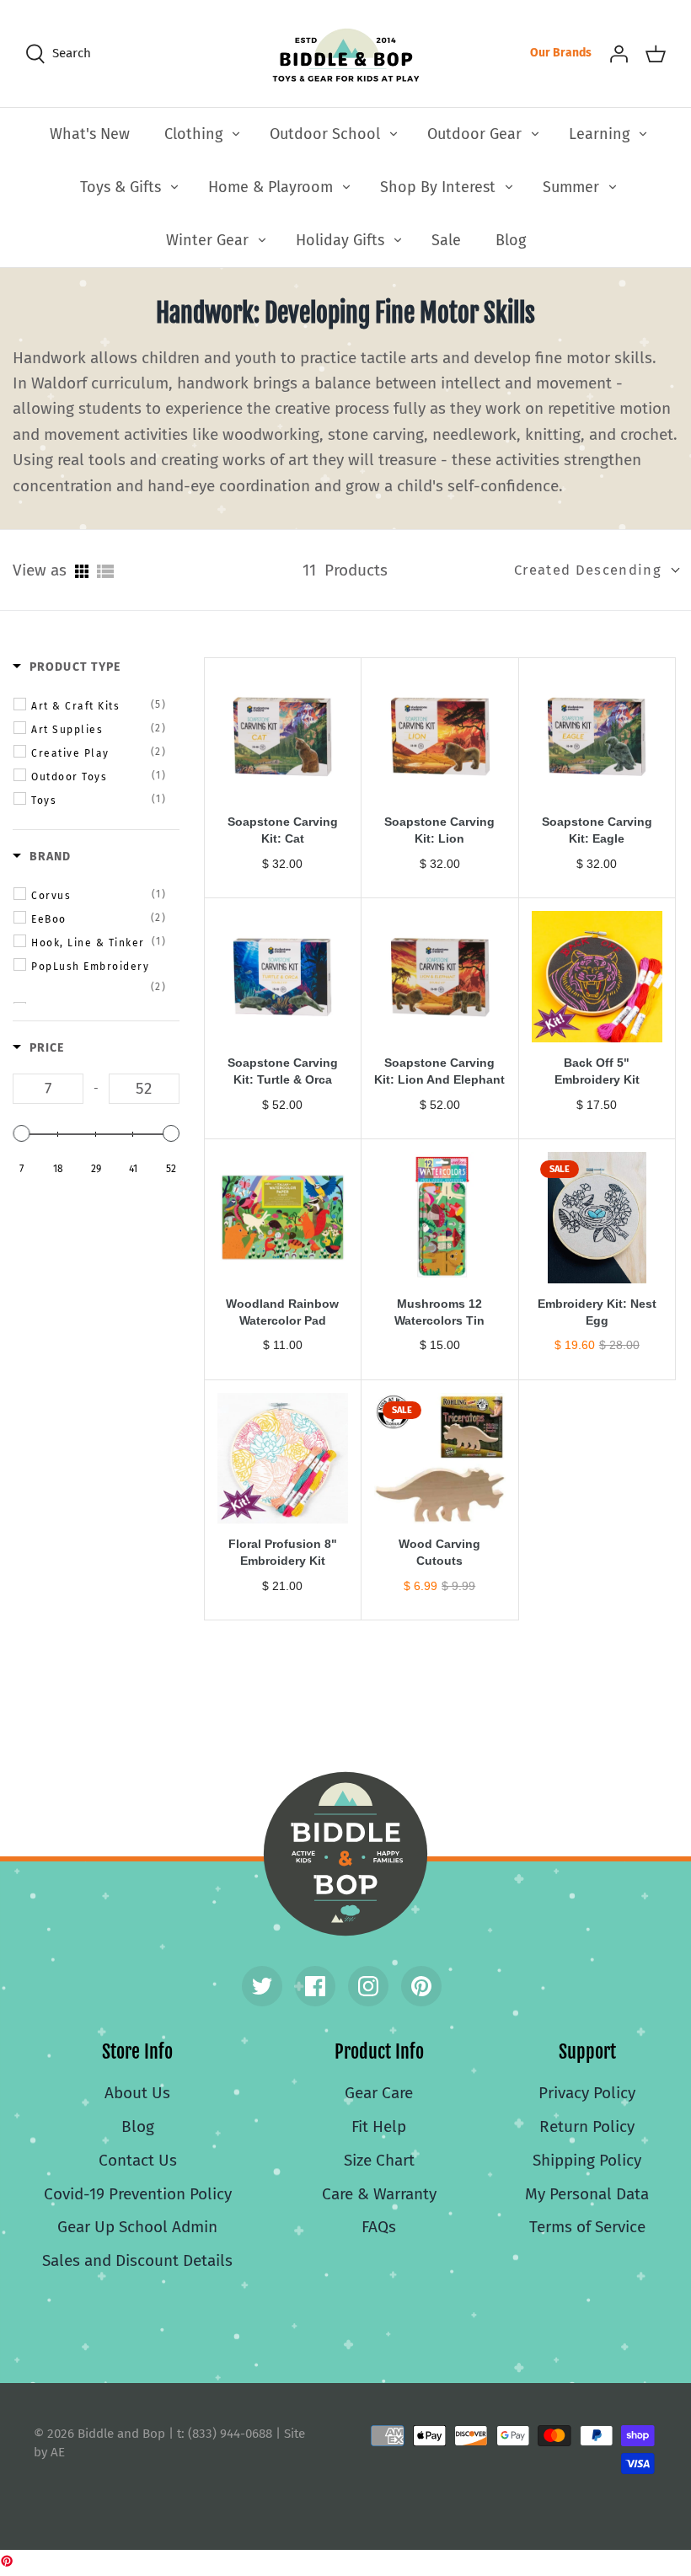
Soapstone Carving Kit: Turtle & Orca (283, 1071)
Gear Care (379, 2093)
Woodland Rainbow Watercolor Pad (282, 1312)
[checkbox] (99, 705)
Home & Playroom (271, 187)
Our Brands (561, 53)
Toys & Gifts (121, 187)
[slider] (21, 1133)
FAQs (379, 2227)
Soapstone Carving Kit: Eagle (597, 830)
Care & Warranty (379, 2194)
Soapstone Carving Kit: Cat (283, 830)
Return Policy (587, 2126)
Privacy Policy (587, 2093)
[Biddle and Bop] (346, 54)
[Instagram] (368, 1986)
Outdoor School (325, 134)
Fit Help (379, 2126)
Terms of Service (587, 2227)
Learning (599, 134)
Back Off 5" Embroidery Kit (597, 1071)
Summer (571, 187)
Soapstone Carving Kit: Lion (439, 830)
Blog (511, 240)
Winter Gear (207, 240)
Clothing (193, 134)
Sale (446, 240)
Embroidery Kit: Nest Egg (597, 1312)
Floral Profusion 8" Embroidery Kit (283, 1552)
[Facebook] (315, 1986)
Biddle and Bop (345, 1854)
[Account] (619, 53)
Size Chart (379, 2160)
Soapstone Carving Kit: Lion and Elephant (439, 1071)
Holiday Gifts (340, 240)
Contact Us (138, 2160)
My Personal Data (587, 2194)
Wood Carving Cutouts (439, 1552)
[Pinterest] (421, 1986)
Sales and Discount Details (137, 2260)
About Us (137, 2093)
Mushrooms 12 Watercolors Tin (439, 1312)
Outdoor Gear (474, 134)
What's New (90, 134)
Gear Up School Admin (137, 2227)
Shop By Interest (438, 187)
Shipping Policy (587, 2160)
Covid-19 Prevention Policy (138, 2194)
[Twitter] (262, 1986)
